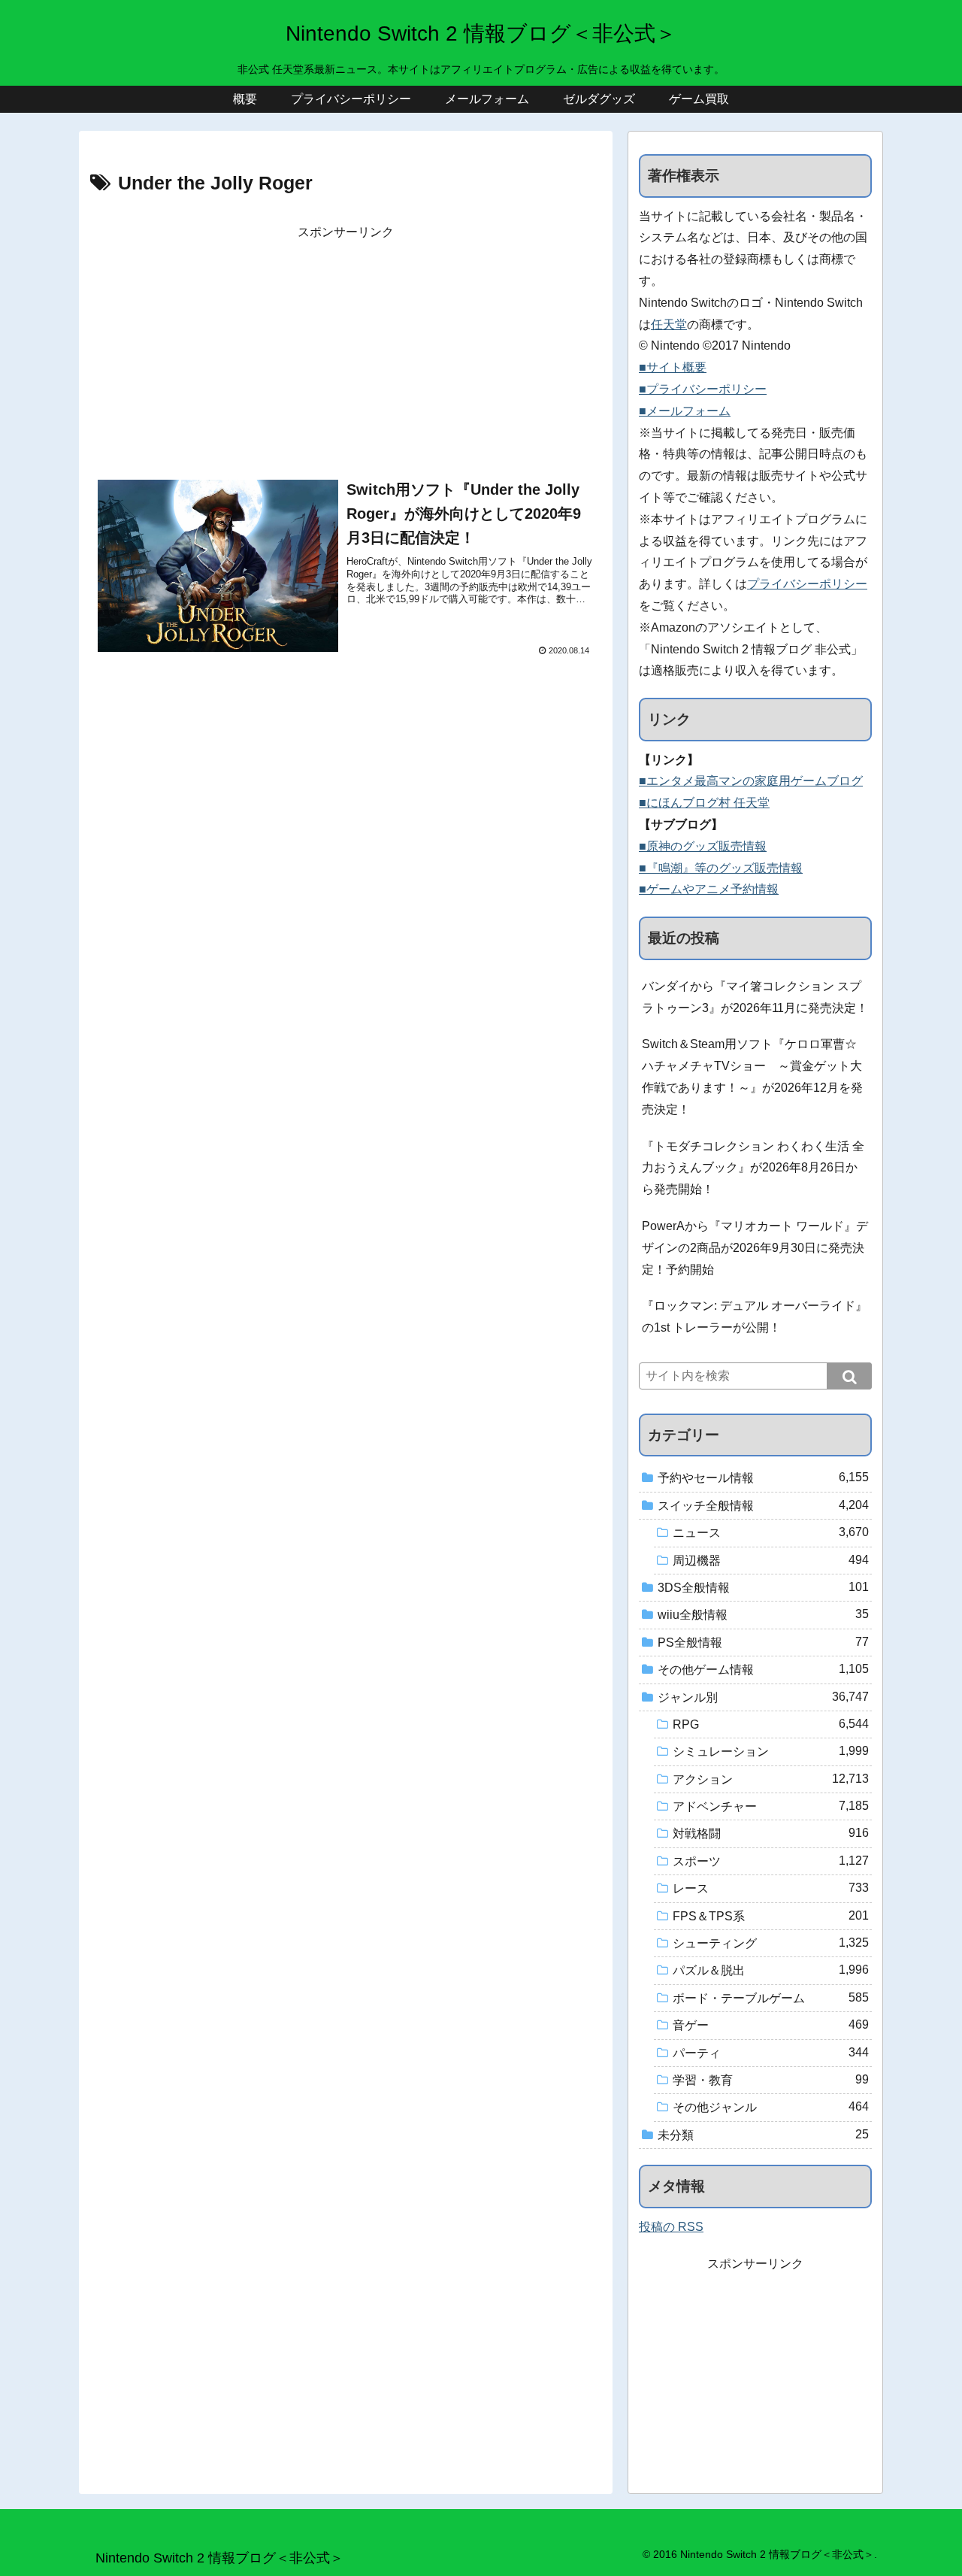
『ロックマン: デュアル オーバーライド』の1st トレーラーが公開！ (755, 1317)
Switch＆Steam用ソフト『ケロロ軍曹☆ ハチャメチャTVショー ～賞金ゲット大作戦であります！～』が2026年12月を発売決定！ (752, 1076)
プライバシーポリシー (807, 584)
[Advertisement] (346, 349)
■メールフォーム (685, 411)
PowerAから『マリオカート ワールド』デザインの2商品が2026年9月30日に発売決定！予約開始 (755, 1248)
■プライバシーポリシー (703, 389)
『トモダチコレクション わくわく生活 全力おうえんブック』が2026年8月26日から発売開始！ (753, 1168)
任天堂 (669, 324)
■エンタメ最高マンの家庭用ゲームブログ (751, 781)
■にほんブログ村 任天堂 (704, 803)
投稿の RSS (671, 2227)
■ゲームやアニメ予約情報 (709, 889)
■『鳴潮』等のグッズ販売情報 (721, 868)
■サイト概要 (673, 367)
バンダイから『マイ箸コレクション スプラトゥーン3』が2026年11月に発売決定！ (755, 997)
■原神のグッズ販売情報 (703, 846)
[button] (849, 1376)
